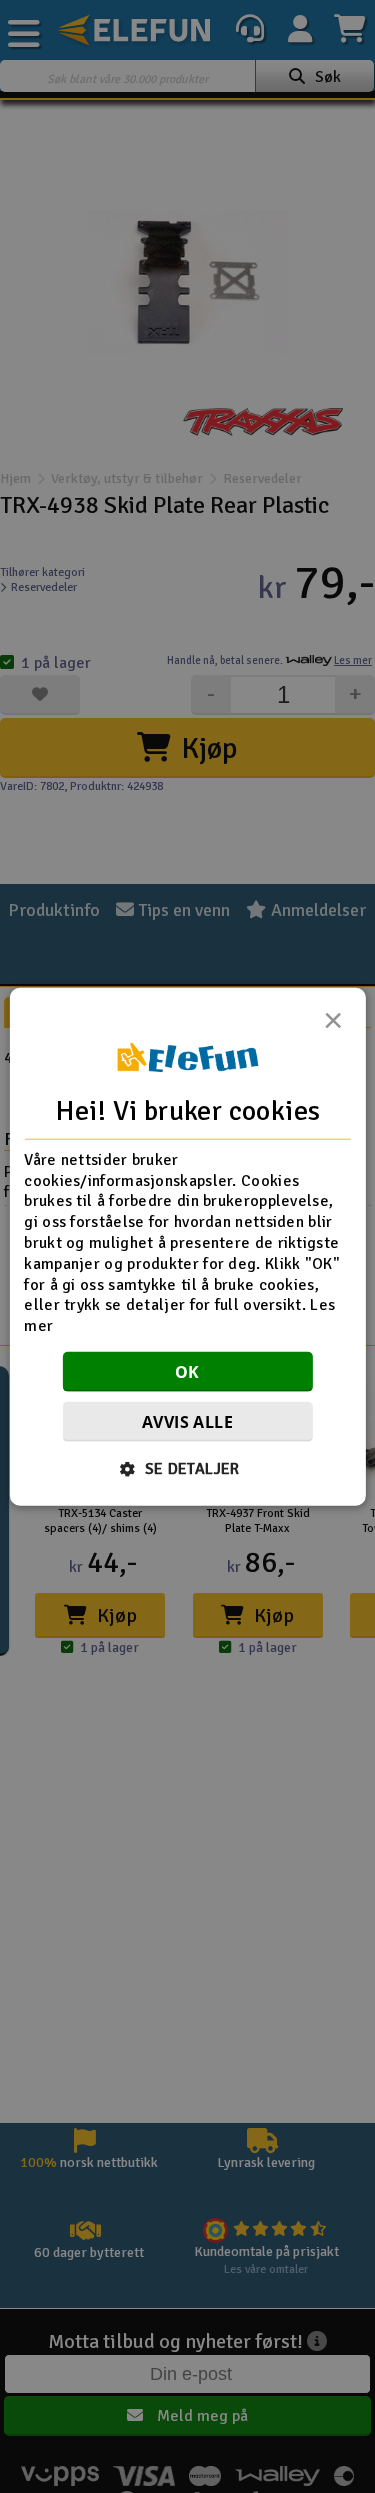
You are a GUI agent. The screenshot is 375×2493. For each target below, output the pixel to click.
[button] (187, 1469)
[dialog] (187, 1246)
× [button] (333, 1025)
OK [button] (187, 1372)
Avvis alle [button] (187, 1422)
